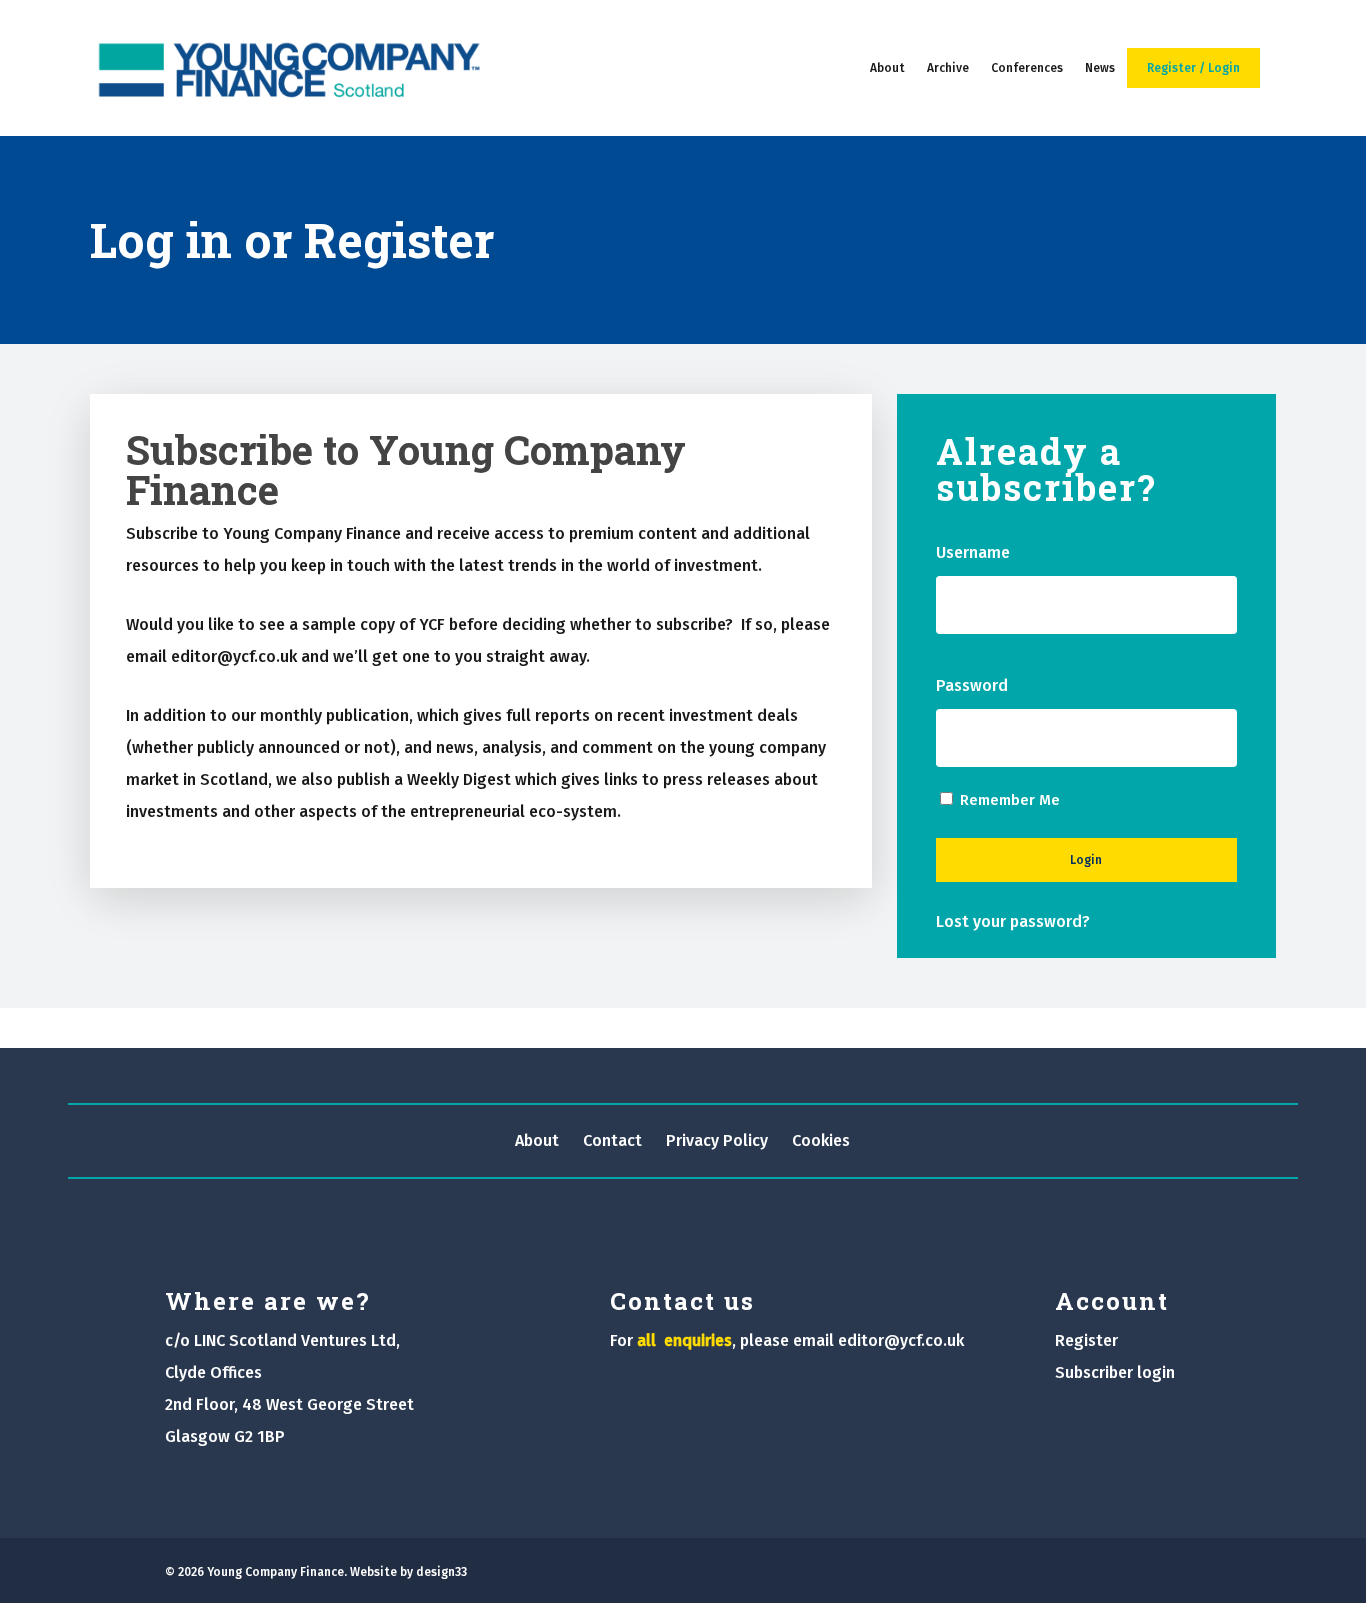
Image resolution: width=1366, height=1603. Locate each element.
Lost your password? (1013, 921)
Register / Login (1193, 68)
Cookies (821, 1140)
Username (1006, 552)
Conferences (1027, 68)
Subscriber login (1115, 1372)
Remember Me (1010, 800)
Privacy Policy (717, 1140)
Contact (612, 1140)
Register (1086, 1340)
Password (1005, 685)
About (887, 68)
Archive (948, 68)
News (1100, 68)
